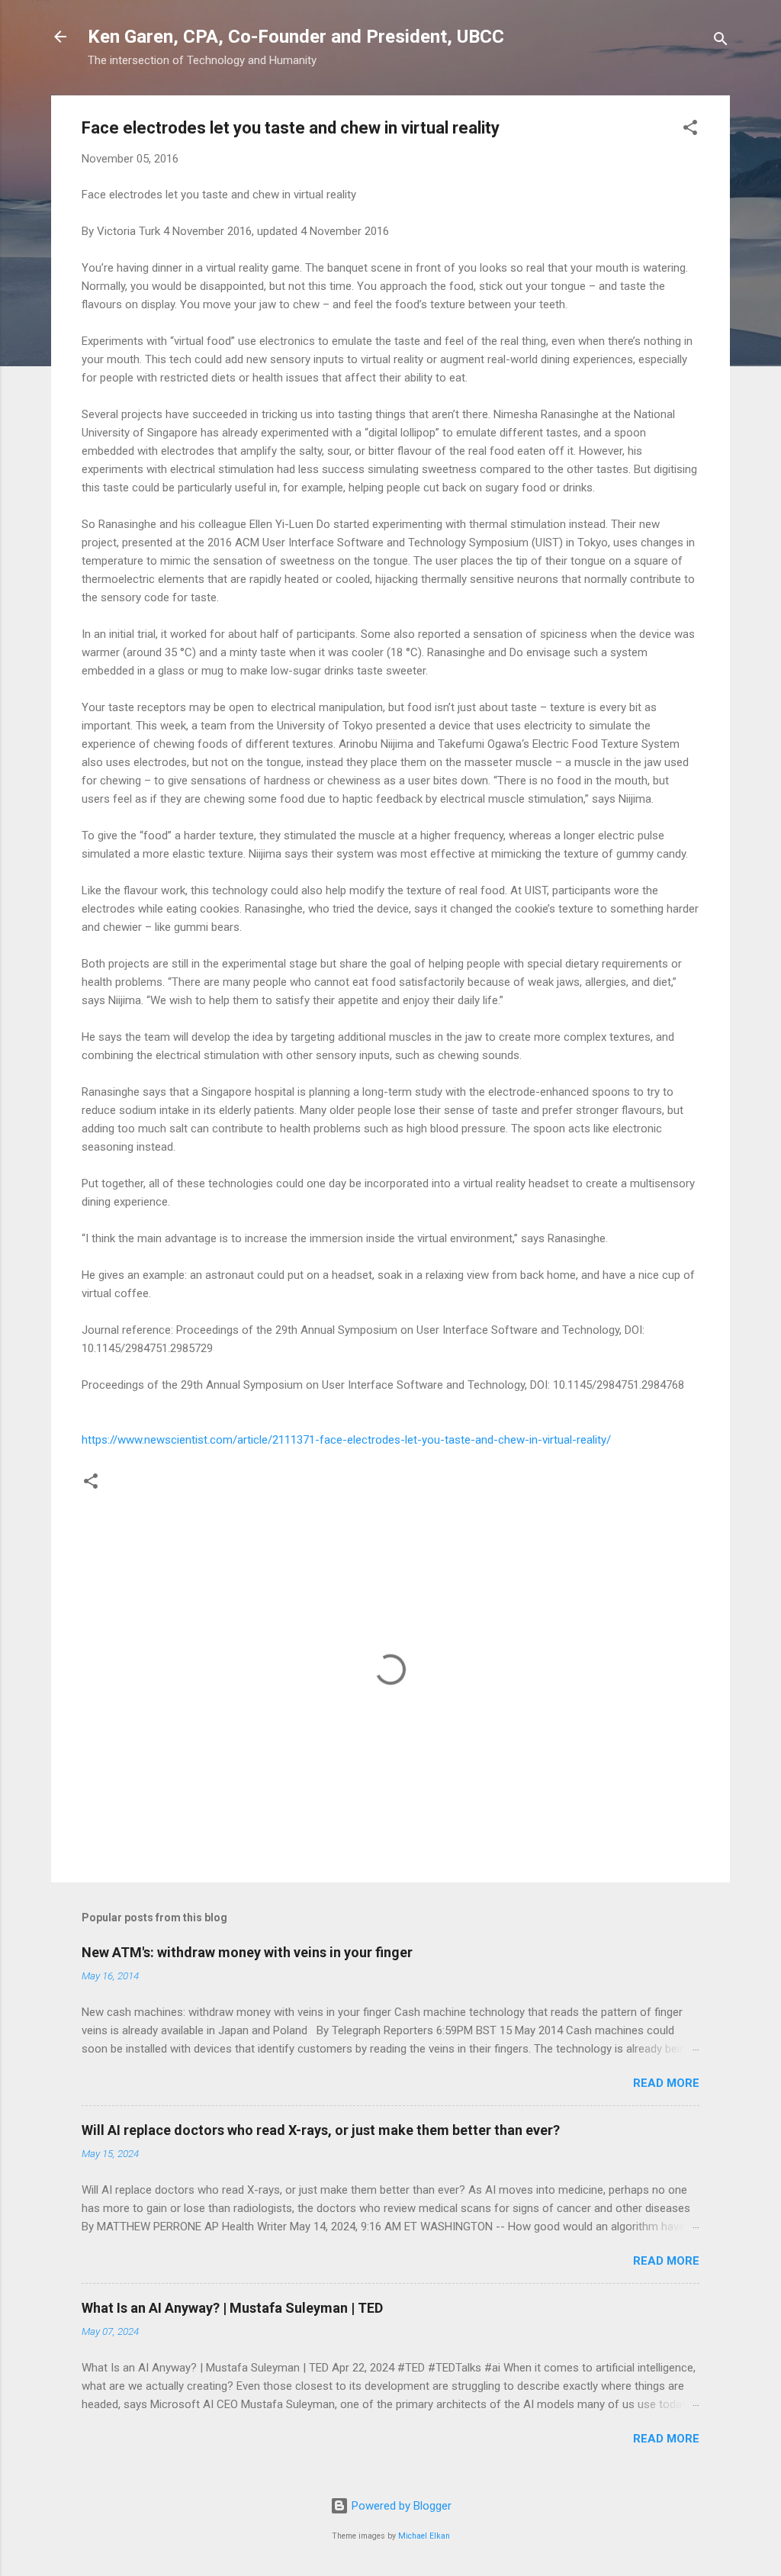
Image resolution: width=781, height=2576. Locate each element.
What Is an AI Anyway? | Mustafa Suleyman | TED (232, 2308)
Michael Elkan (424, 2536)
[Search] (721, 42)
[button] (690, 130)
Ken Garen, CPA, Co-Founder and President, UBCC (296, 37)
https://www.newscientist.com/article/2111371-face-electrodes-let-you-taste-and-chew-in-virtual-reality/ (346, 1440)
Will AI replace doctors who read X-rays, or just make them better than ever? (321, 2130)
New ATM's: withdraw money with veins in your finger (247, 1952)
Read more (666, 2083)
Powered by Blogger (400, 2506)
